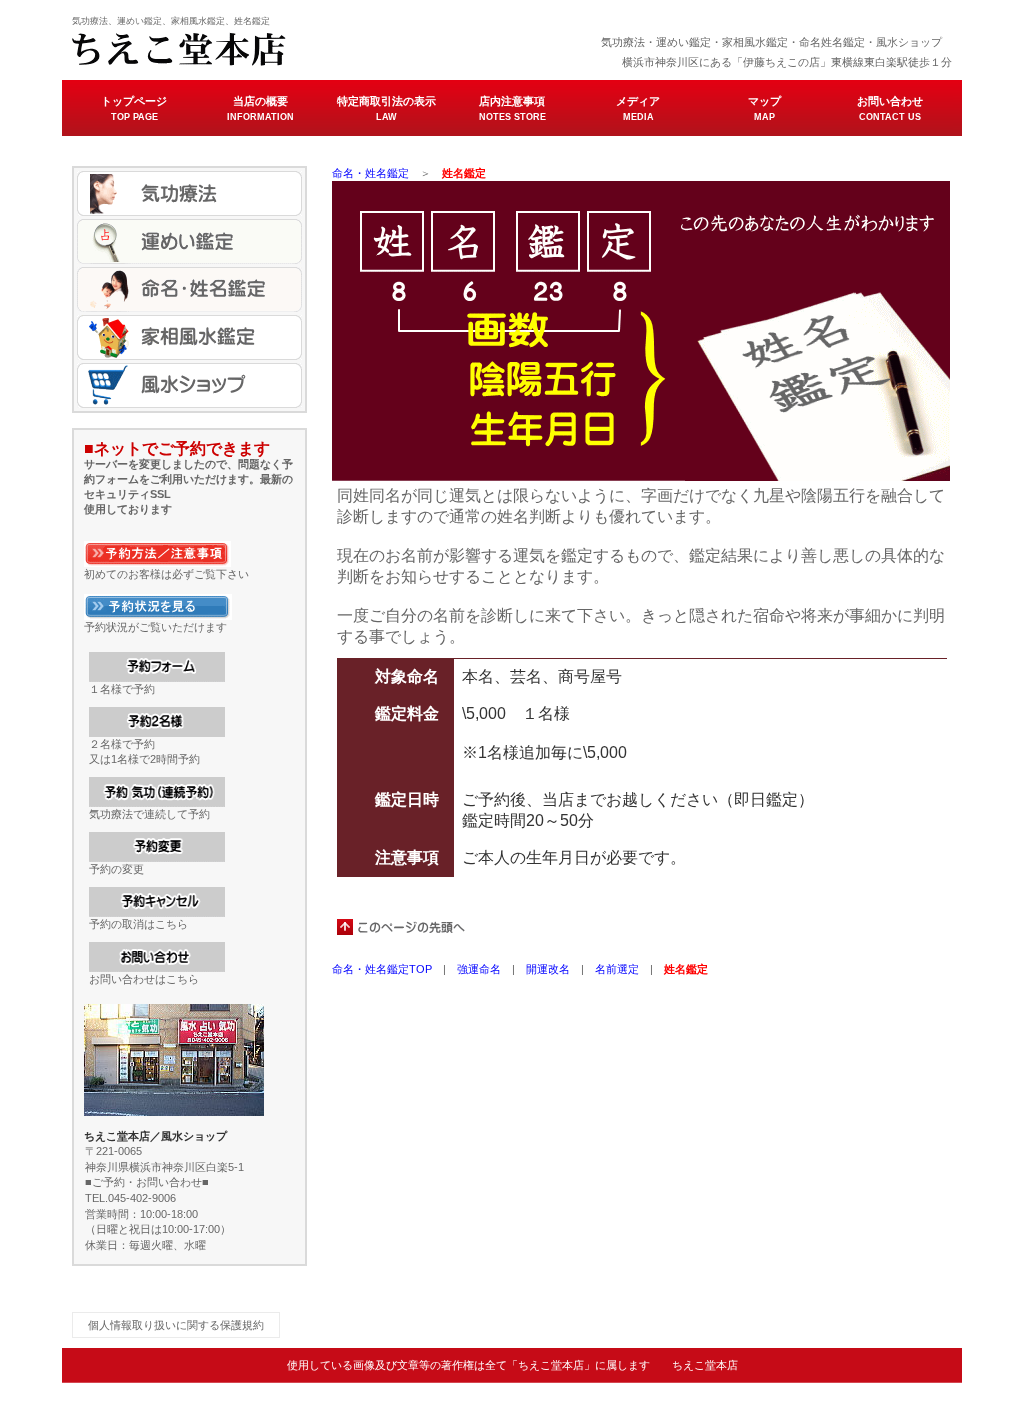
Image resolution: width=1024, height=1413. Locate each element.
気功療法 (189, 193)
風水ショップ (189, 385)
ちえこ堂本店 (272, 50)
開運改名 (548, 969)
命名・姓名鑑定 (370, 173)
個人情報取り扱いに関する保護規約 (176, 1325)
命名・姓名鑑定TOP (382, 969)
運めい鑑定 (189, 241)
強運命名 (479, 969)
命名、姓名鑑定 (189, 289)
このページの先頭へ (402, 927)
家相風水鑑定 (189, 337)
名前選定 (617, 969)
